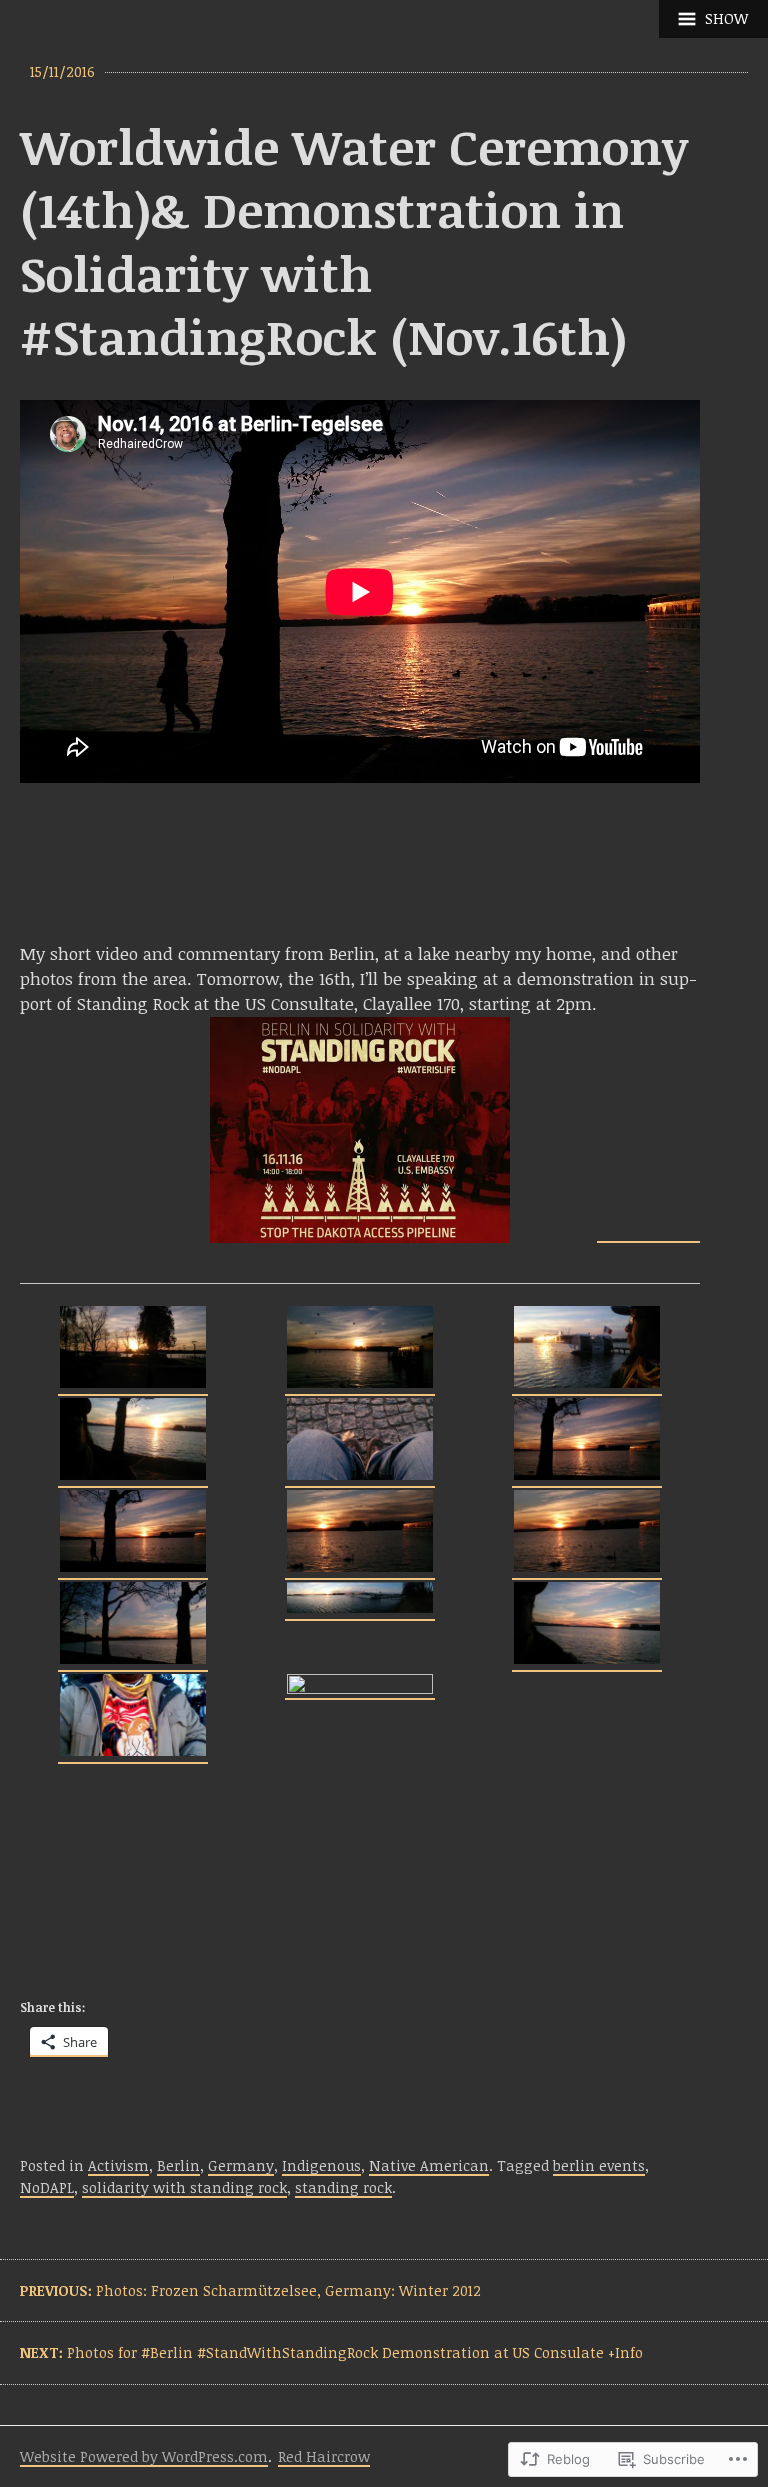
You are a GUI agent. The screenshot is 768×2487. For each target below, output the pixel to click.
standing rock (343, 2187)
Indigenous (321, 2165)
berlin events (599, 2165)
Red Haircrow (324, 2456)
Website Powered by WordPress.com (144, 2456)
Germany (241, 2165)
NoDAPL (47, 2187)
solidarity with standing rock (184, 2187)
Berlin (178, 2165)
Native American (429, 2165)
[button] (133, 1350)
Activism (118, 2165)
